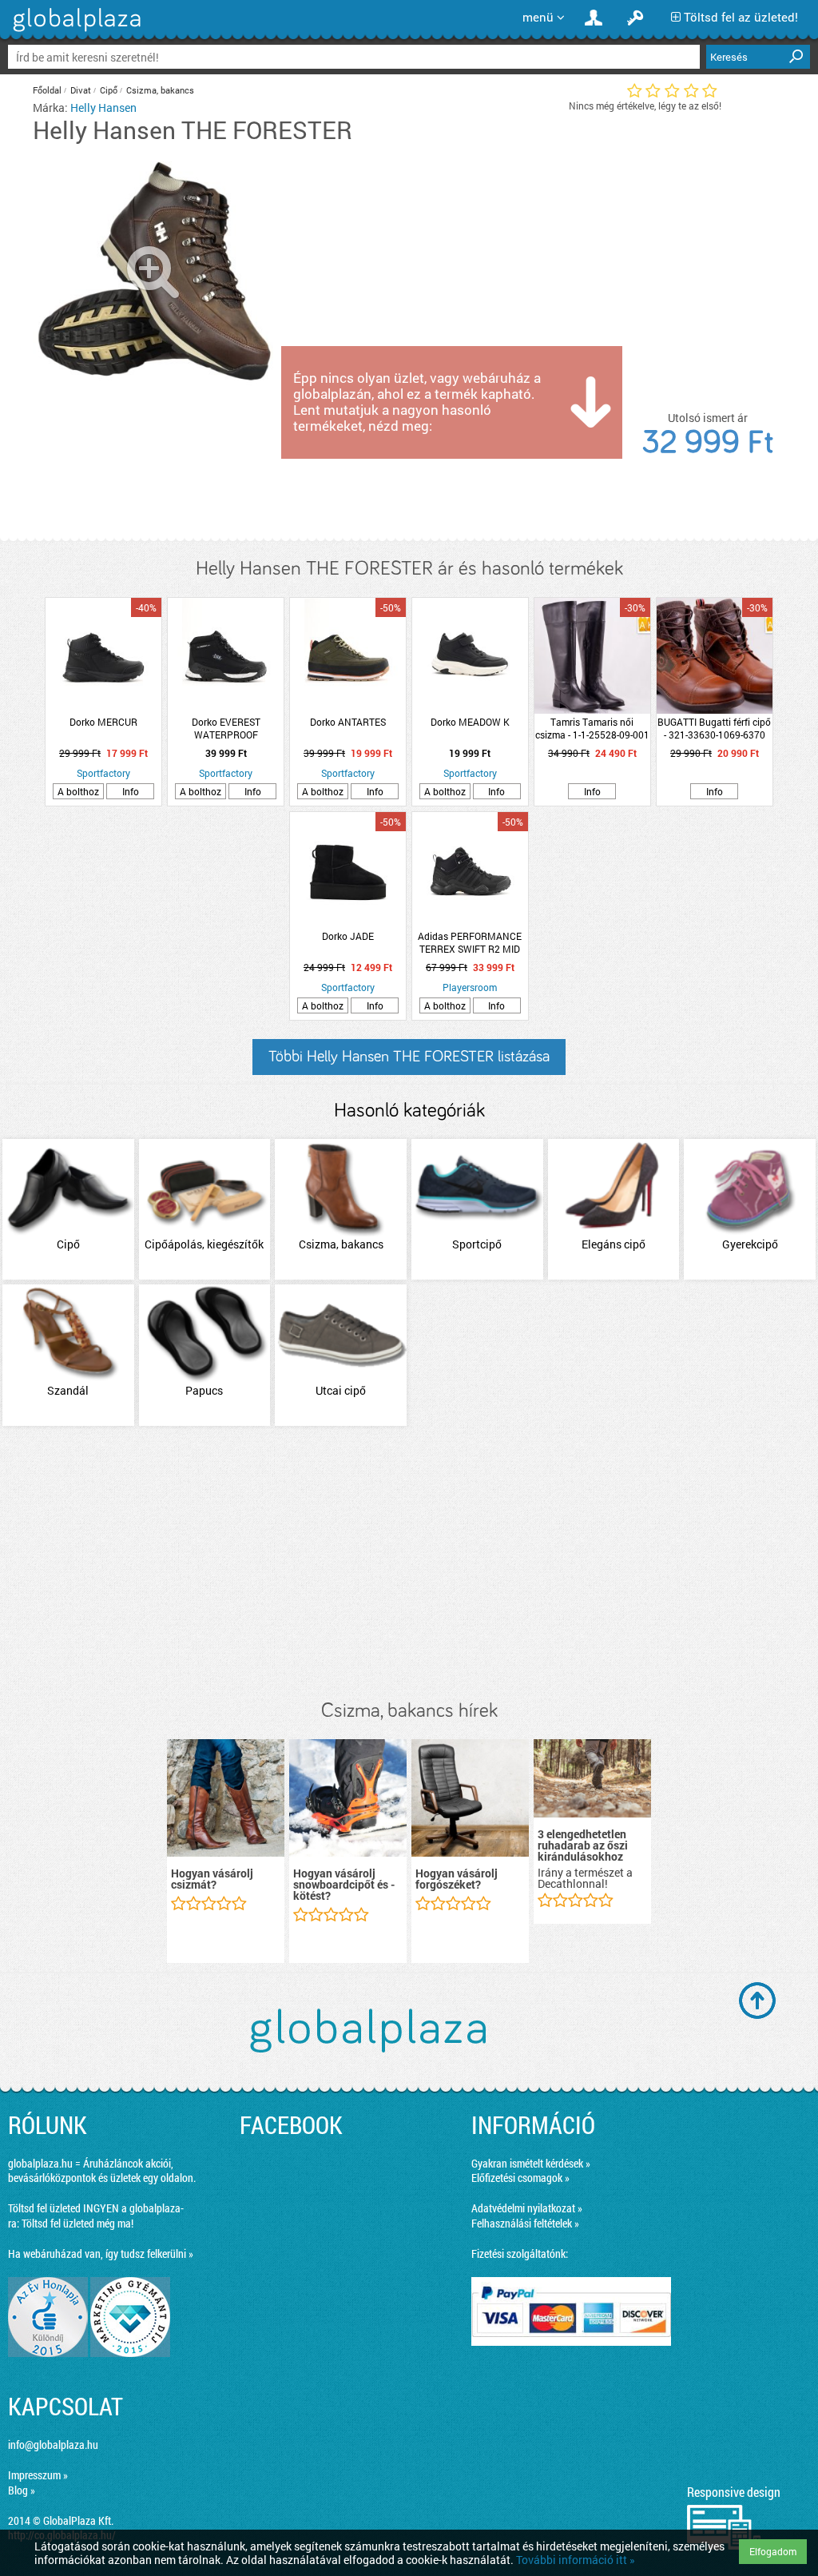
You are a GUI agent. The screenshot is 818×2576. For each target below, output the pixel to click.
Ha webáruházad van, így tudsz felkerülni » (101, 2254)
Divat (81, 90)
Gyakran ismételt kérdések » (531, 2163)
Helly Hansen (103, 107)
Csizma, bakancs (160, 90)
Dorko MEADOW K (470, 722)
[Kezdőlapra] (75, 32)
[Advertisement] (409, 1564)
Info (131, 791)
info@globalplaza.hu (53, 2445)
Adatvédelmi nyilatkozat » (527, 2208)
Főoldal (47, 90)
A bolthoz (78, 791)
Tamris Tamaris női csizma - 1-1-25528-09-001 (592, 728)
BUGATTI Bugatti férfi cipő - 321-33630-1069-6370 (714, 728)
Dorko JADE (348, 936)
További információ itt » (576, 2560)
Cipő (109, 90)
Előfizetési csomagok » (520, 2178)
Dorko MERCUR (103, 722)
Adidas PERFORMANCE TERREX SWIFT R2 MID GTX (470, 942)
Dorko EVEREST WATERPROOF (226, 728)
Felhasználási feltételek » (525, 2223)
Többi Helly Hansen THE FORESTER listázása (409, 1057)
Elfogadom (773, 2551)
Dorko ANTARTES (348, 722)
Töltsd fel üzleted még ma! (77, 2223)
